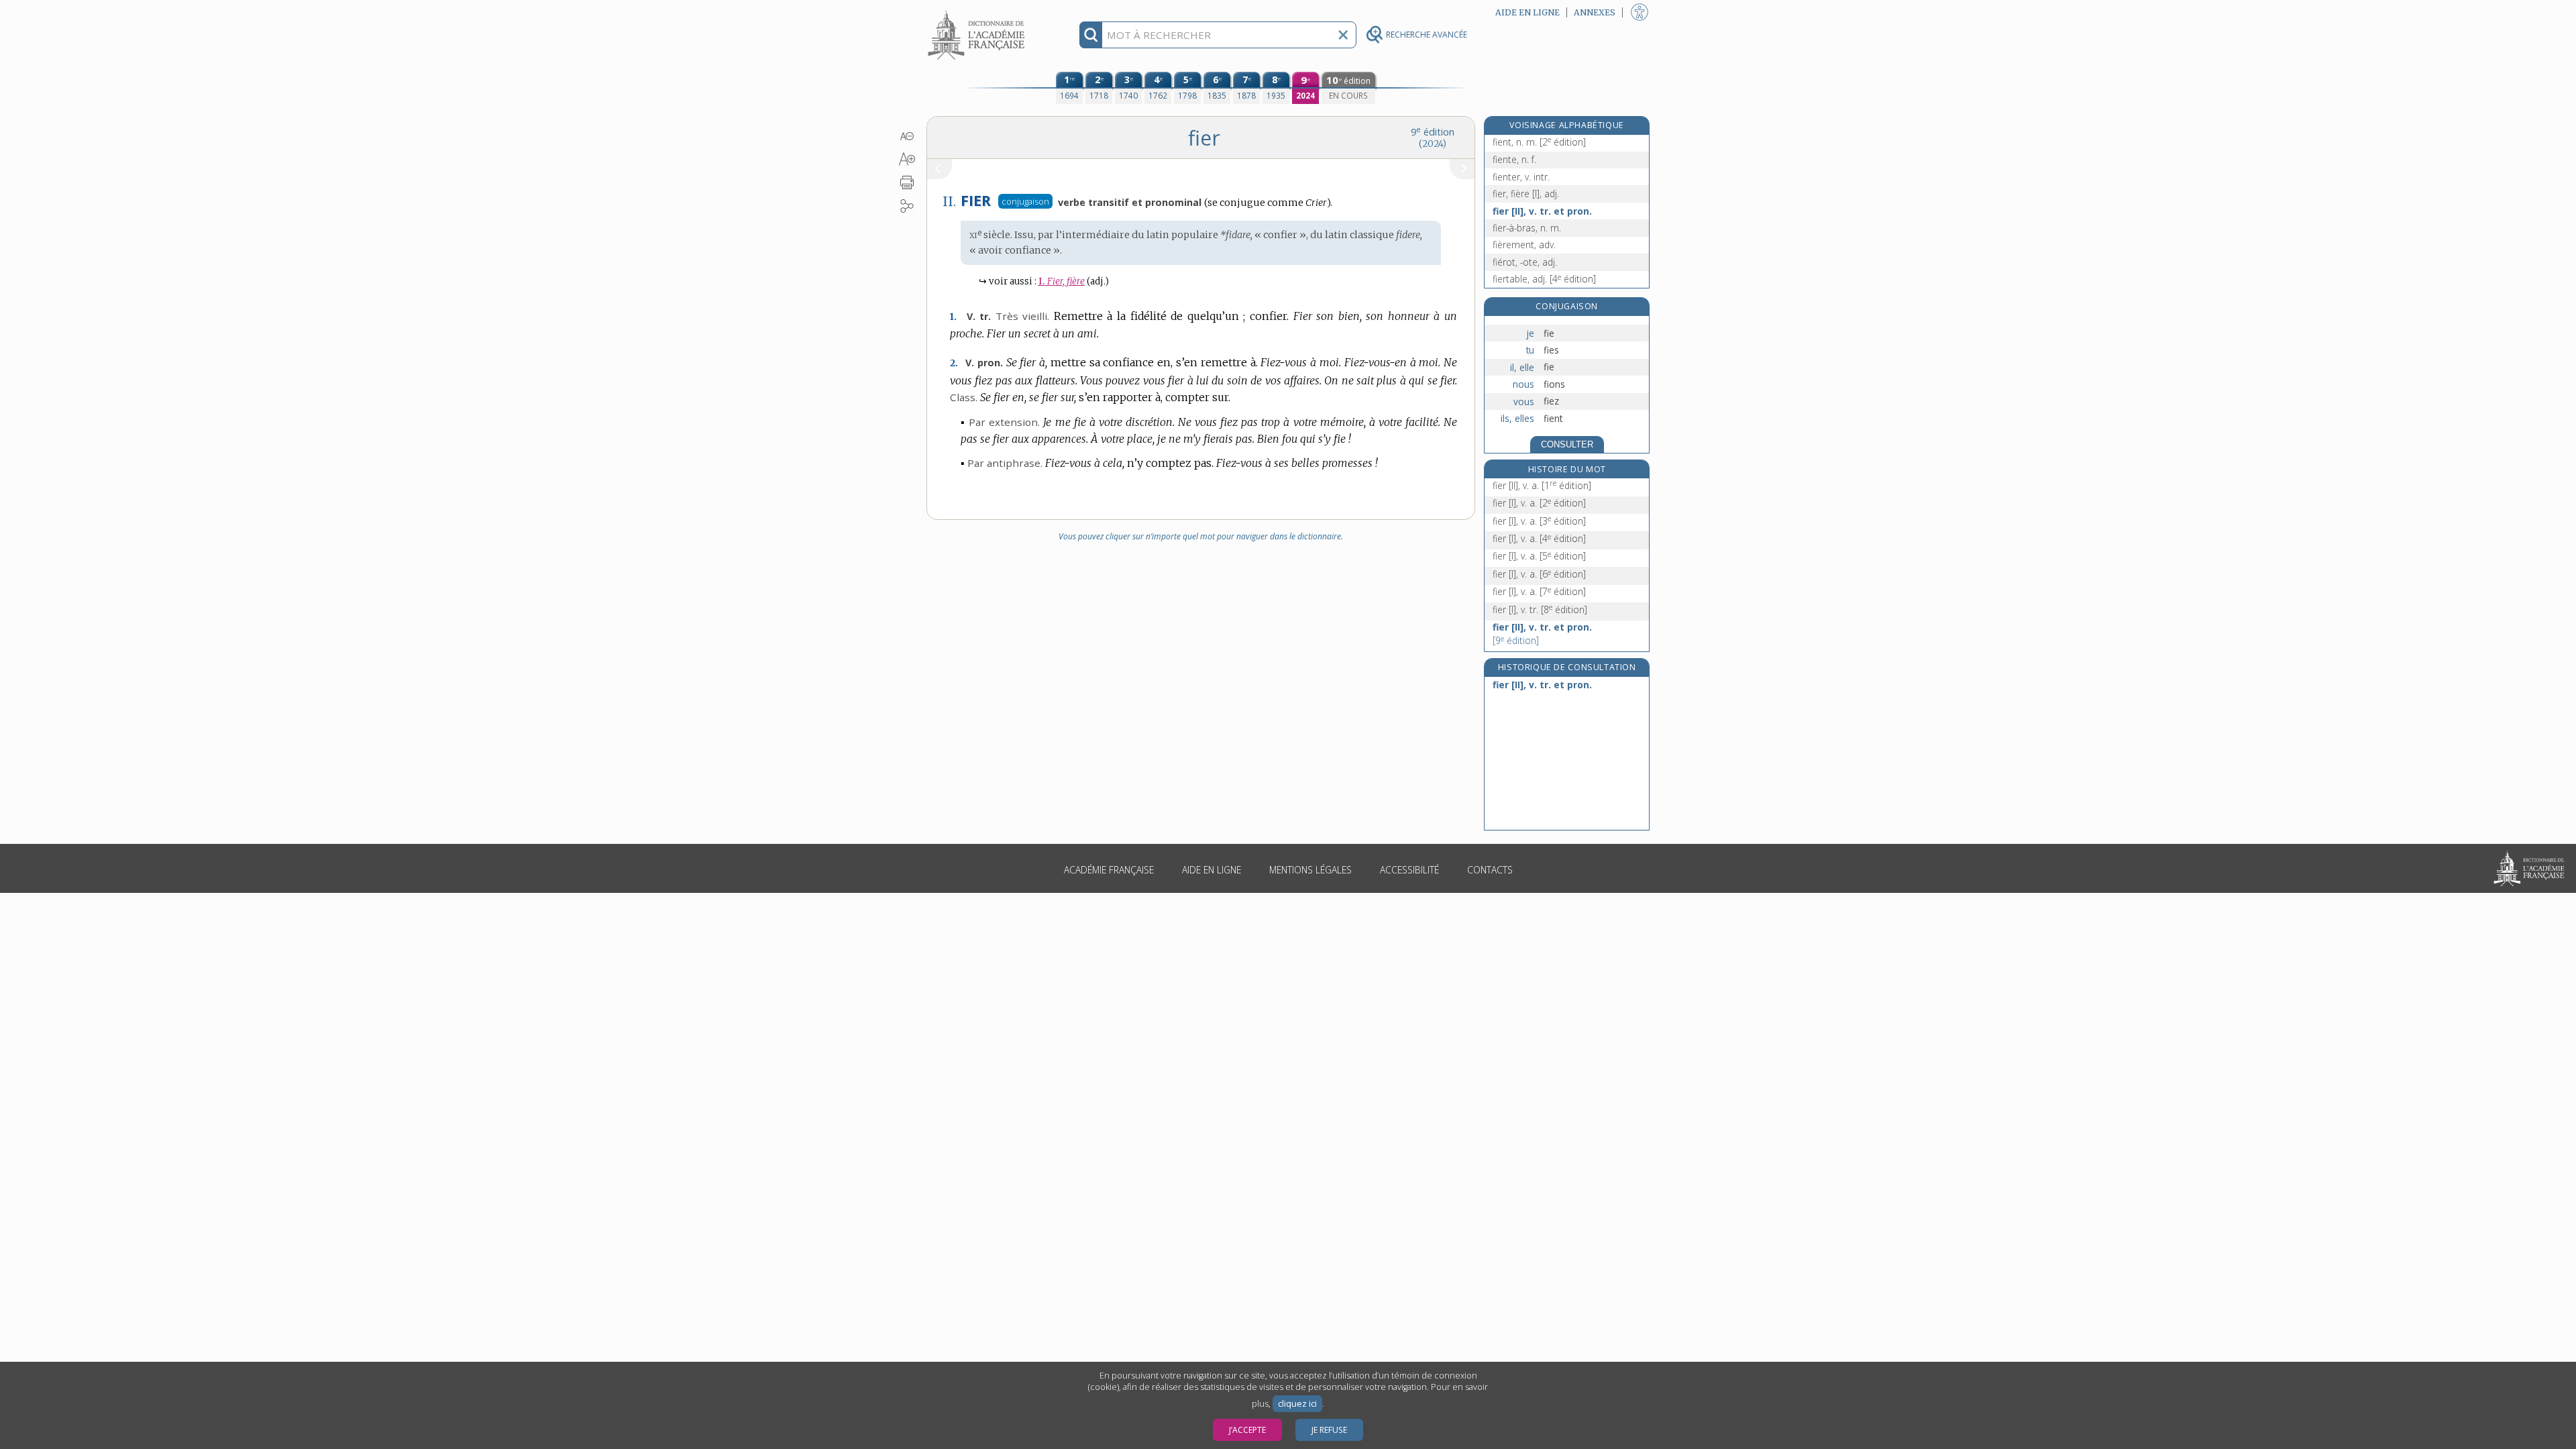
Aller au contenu (978, 12)
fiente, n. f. (1514, 159)
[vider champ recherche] (1343, 35)
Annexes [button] (1595, 12)
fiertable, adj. (1544, 279)
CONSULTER (1567, 444)
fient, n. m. (1539, 142)
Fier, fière (1062, 281)
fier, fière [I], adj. (1526, 194)
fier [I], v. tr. (1540, 609)
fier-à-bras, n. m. (1527, 228)
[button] (907, 136)
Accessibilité (1409, 870)
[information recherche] (1091, 35)
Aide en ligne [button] (1527, 12)
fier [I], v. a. (1539, 503)
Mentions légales (1310, 870)
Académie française (1109, 870)
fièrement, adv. (1524, 245)
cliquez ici (1297, 1404)
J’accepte (1247, 1430)
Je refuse (1329, 1430)
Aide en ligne (1212, 870)
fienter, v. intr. (1521, 177)
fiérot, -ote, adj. (1525, 262)
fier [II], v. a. (1542, 485)
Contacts (1490, 870)
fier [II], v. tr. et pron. (1542, 211)
